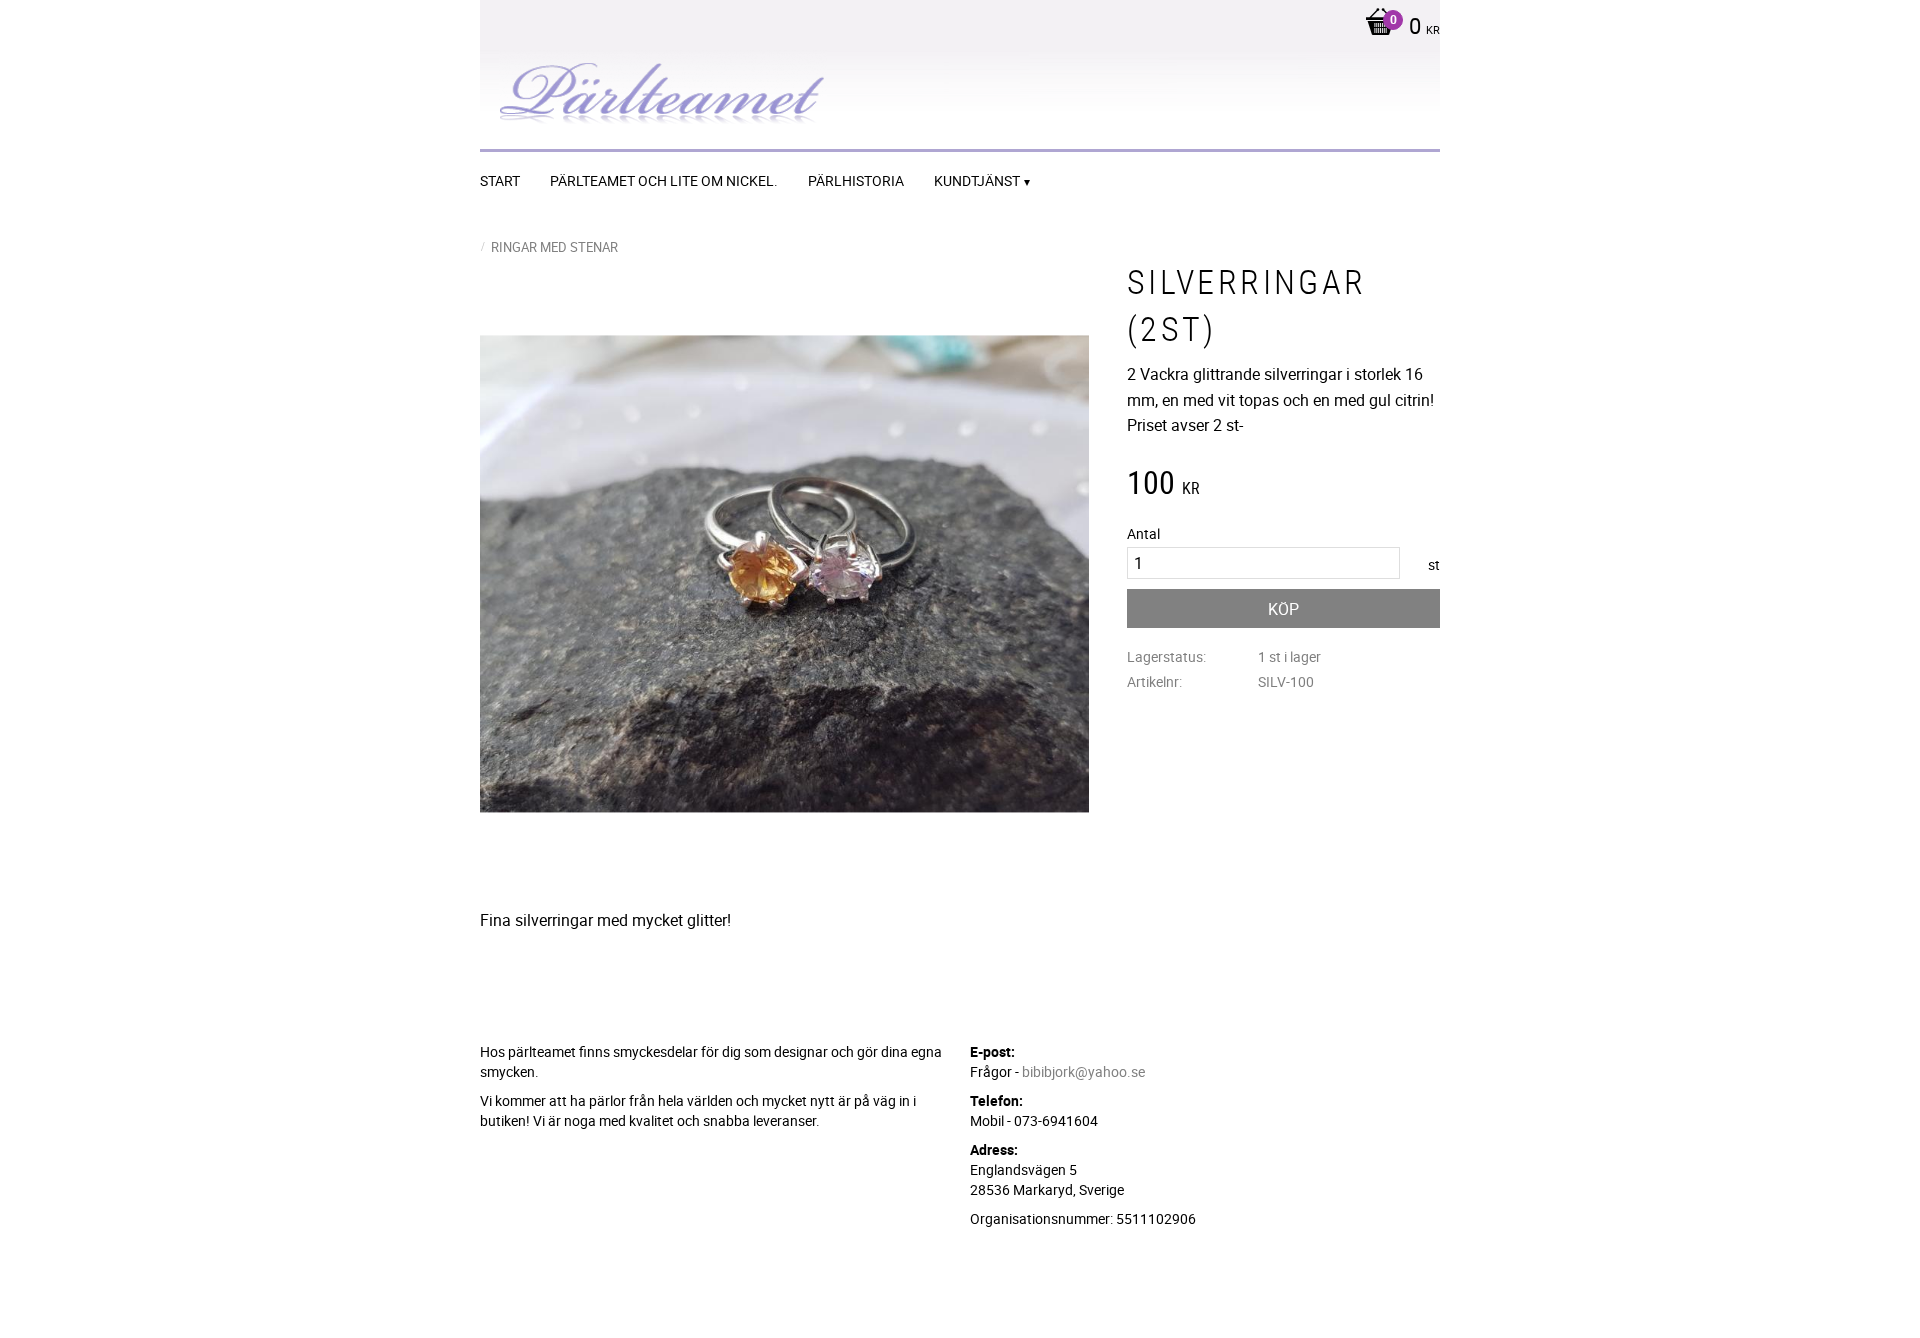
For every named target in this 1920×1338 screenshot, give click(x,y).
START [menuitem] (500, 180)
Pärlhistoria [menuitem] (856, 180)
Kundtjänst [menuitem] (977, 180)
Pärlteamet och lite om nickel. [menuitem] (664, 180)
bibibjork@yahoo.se (1083, 1071)
